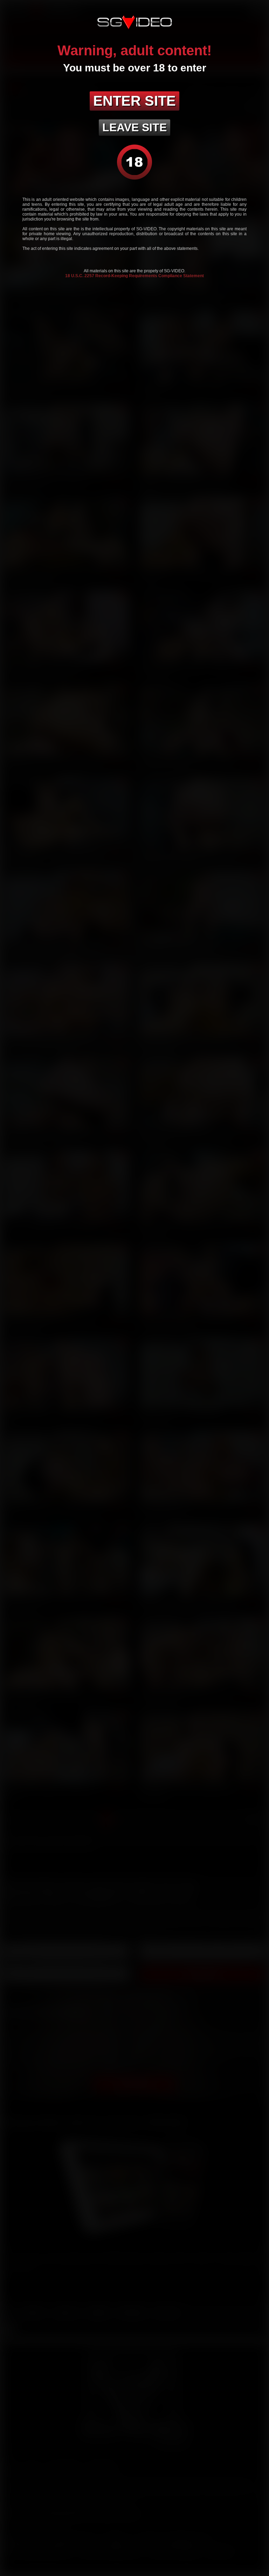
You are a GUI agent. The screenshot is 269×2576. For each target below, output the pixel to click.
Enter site (134, 101)
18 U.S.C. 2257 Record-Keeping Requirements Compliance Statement (134, 276)
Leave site (134, 127)
